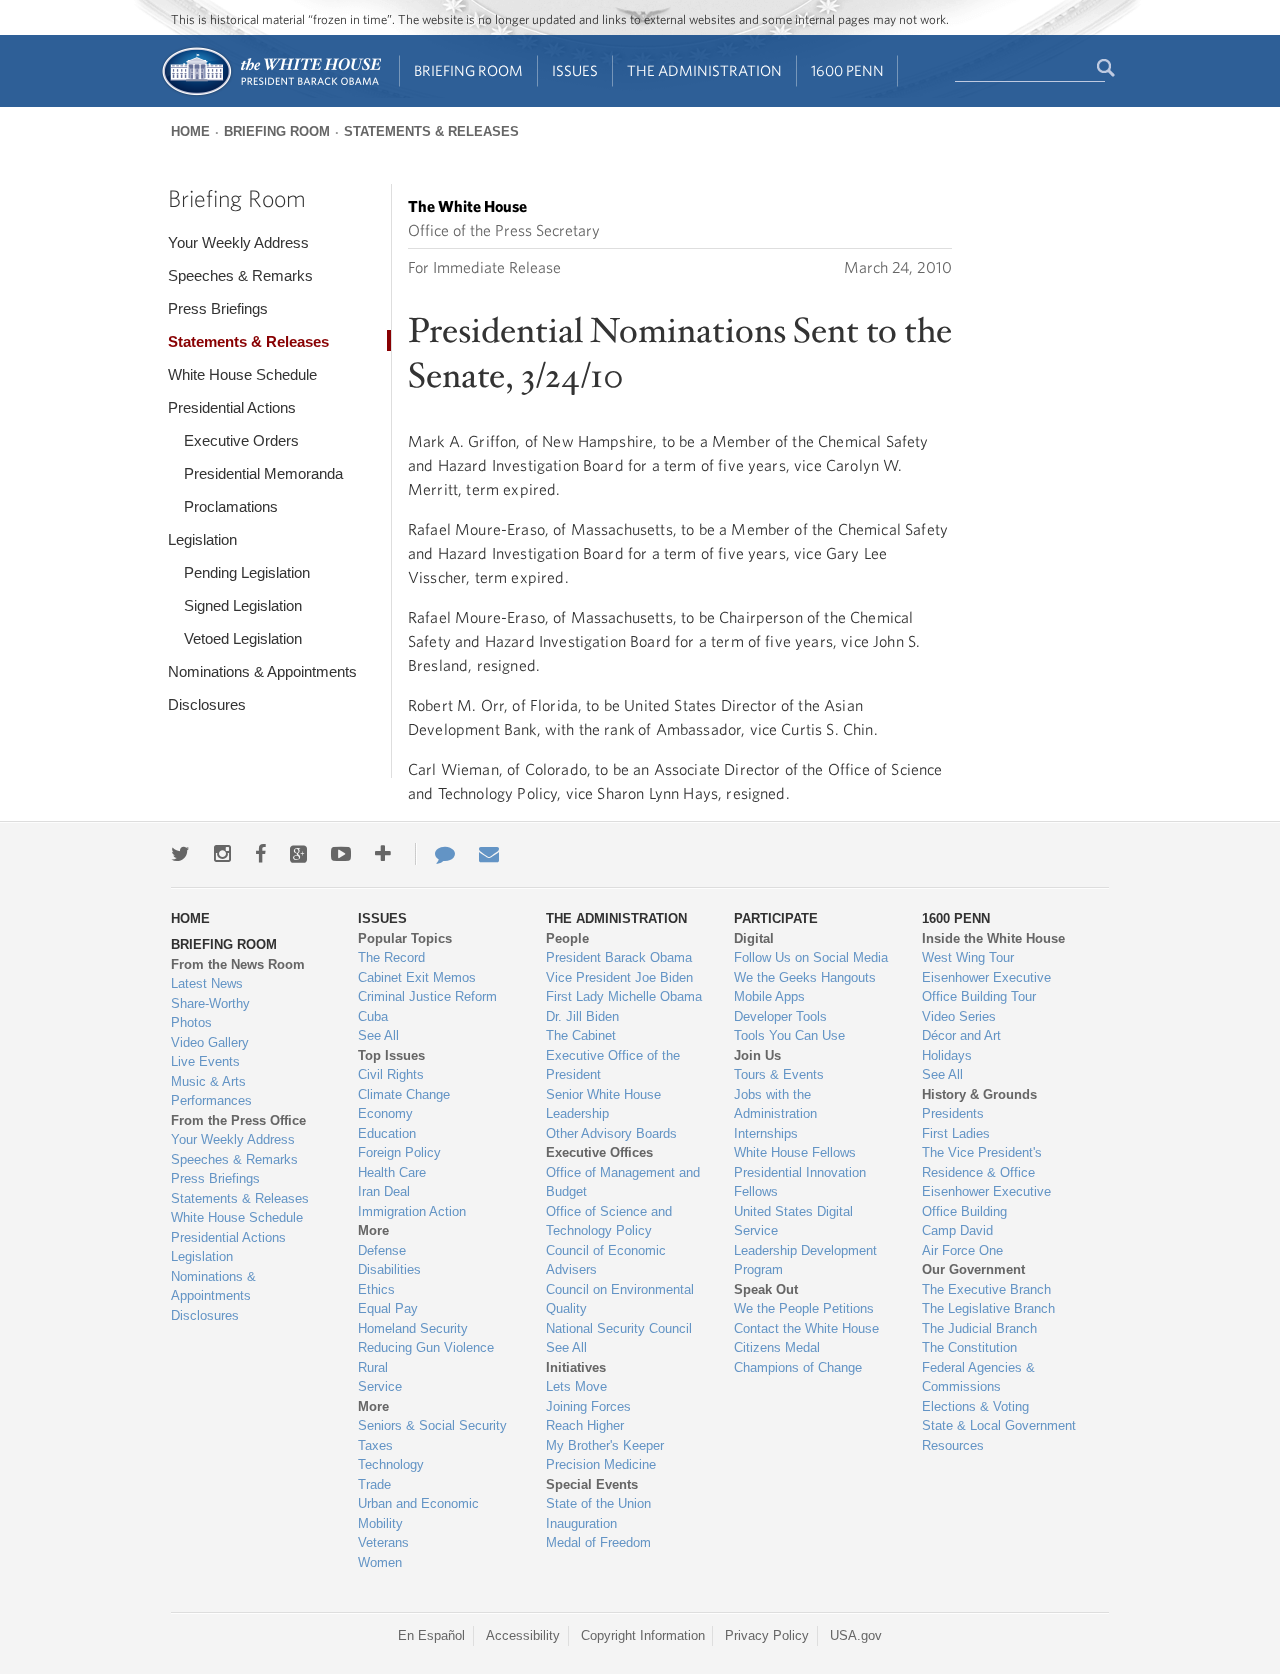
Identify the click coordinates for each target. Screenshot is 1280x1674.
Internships (766, 1133)
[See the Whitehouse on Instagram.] (222, 854)
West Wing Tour (968, 957)
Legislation (202, 539)
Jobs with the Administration (775, 1104)
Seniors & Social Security (432, 1425)
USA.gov (856, 1635)
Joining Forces (588, 1406)
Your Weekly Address (238, 242)
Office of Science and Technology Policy (609, 1221)
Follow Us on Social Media (811, 957)
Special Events (592, 1484)
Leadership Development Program (805, 1260)
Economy (385, 1113)
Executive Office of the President (613, 1065)
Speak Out (766, 1289)
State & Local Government (999, 1425)
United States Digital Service (793, 1221)
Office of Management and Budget (623, 1182)
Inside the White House (993, 938)
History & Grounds (979, 1094)
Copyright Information (643, 1635)
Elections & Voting (975, 1406)
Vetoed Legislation (243, 638)
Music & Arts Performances (211, 1091)
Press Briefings (218, 308)
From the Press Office (238, 1120)
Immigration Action (412, 1211)
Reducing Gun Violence (426, 1347)
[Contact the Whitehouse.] (435, 854)
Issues (575, 70)
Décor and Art (961, 1035)
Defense (382, 1250)
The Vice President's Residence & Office (982, 1162)
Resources (953, 1445)
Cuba (373, 1016)
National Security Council (619, 1328)
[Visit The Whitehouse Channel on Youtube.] (341, 854)
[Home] (270, 93)
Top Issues (391, 1055)
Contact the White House (806, 1328)
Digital (754, 938)
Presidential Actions (232, 407)
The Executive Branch (986, 1289)
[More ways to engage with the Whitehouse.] (383, 854)
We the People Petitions (804, 1308)
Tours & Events (779, 1074)
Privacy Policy (767, 1635)
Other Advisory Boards (611, 1133)
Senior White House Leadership (603, 1104)
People (567, 938)
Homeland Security (413, 1328)
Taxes (375, 1445)
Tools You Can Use (789, 1035)
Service (380, 1386)
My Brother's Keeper (605, 1445)
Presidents (953, 1113)
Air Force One (962, 1250)
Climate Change (404, 1094)
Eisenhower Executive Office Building (986, 1201)
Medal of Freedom (598, 1542)
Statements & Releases (431, 131)
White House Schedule (242, 374)
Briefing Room (468, 70)
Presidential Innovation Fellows (800, 1182)
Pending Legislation (247, 572)
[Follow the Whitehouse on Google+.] (298, 854)
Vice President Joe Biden (619, 977)
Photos (191, 1022)
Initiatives (576, 1367)
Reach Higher (585, 1425)
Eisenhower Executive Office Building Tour (986, 987)
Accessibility (523, 1635)
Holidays (947, 1055)
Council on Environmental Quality (620, 1299)
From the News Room (238, 964)
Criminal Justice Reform (427, 996)
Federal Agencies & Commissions (978, 1377)
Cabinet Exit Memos (417, 977)
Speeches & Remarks (240, 275)
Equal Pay (388, 1308)
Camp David (957, 1230)
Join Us (757, 1055)
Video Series (959, 1016)
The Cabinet (581, 1035)
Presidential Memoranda (263, 473)
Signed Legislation (243, 605)
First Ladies (956, 1133)
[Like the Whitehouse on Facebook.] (260, 854)
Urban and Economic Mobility (418, 1513)
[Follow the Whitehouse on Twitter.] (180, 854)
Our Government (973, 1269)
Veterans (383, 1542)
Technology (391, 1464)
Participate (776, 918)
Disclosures (207, 704)
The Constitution (969, 1347)
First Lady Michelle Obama (624, 996)
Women (380, 1562)
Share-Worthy (210, 1003)
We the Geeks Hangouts (805, 977)
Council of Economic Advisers (606, 1260)
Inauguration (581, 1523)
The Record (391, 957)
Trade (374, 1484)
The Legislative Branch (988, 1308)
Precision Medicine (601, 1464)
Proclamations (231, 506)
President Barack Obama (619, 957)
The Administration (704, 70)
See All (378, 1035)
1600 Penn (847, 70)
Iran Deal (384, 1191)
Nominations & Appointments (262, 671)
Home (190, 131)
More (373, 1230)
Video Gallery (210, 1042)
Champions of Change (798, 1367)
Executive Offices (599, 1152)
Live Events (205, 1061)
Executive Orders (241, 440)
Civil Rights (391, 1074)
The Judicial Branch (979, 1328)
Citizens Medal (777, 1347)
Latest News (207, 983)
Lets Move (576, 1386)
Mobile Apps (769, 996)
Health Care (392, 1172)
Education (387, 1133)
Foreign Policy (399, 1152)
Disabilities (389, 1269)
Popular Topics (405, 938)
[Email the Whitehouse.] (489, 854)
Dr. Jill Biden (582, 1016)
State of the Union (598, 1503)
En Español (431, 1635)
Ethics (376, 1289)
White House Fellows (795, 1152)
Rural (373, 1367)
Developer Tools (780, 1016)
